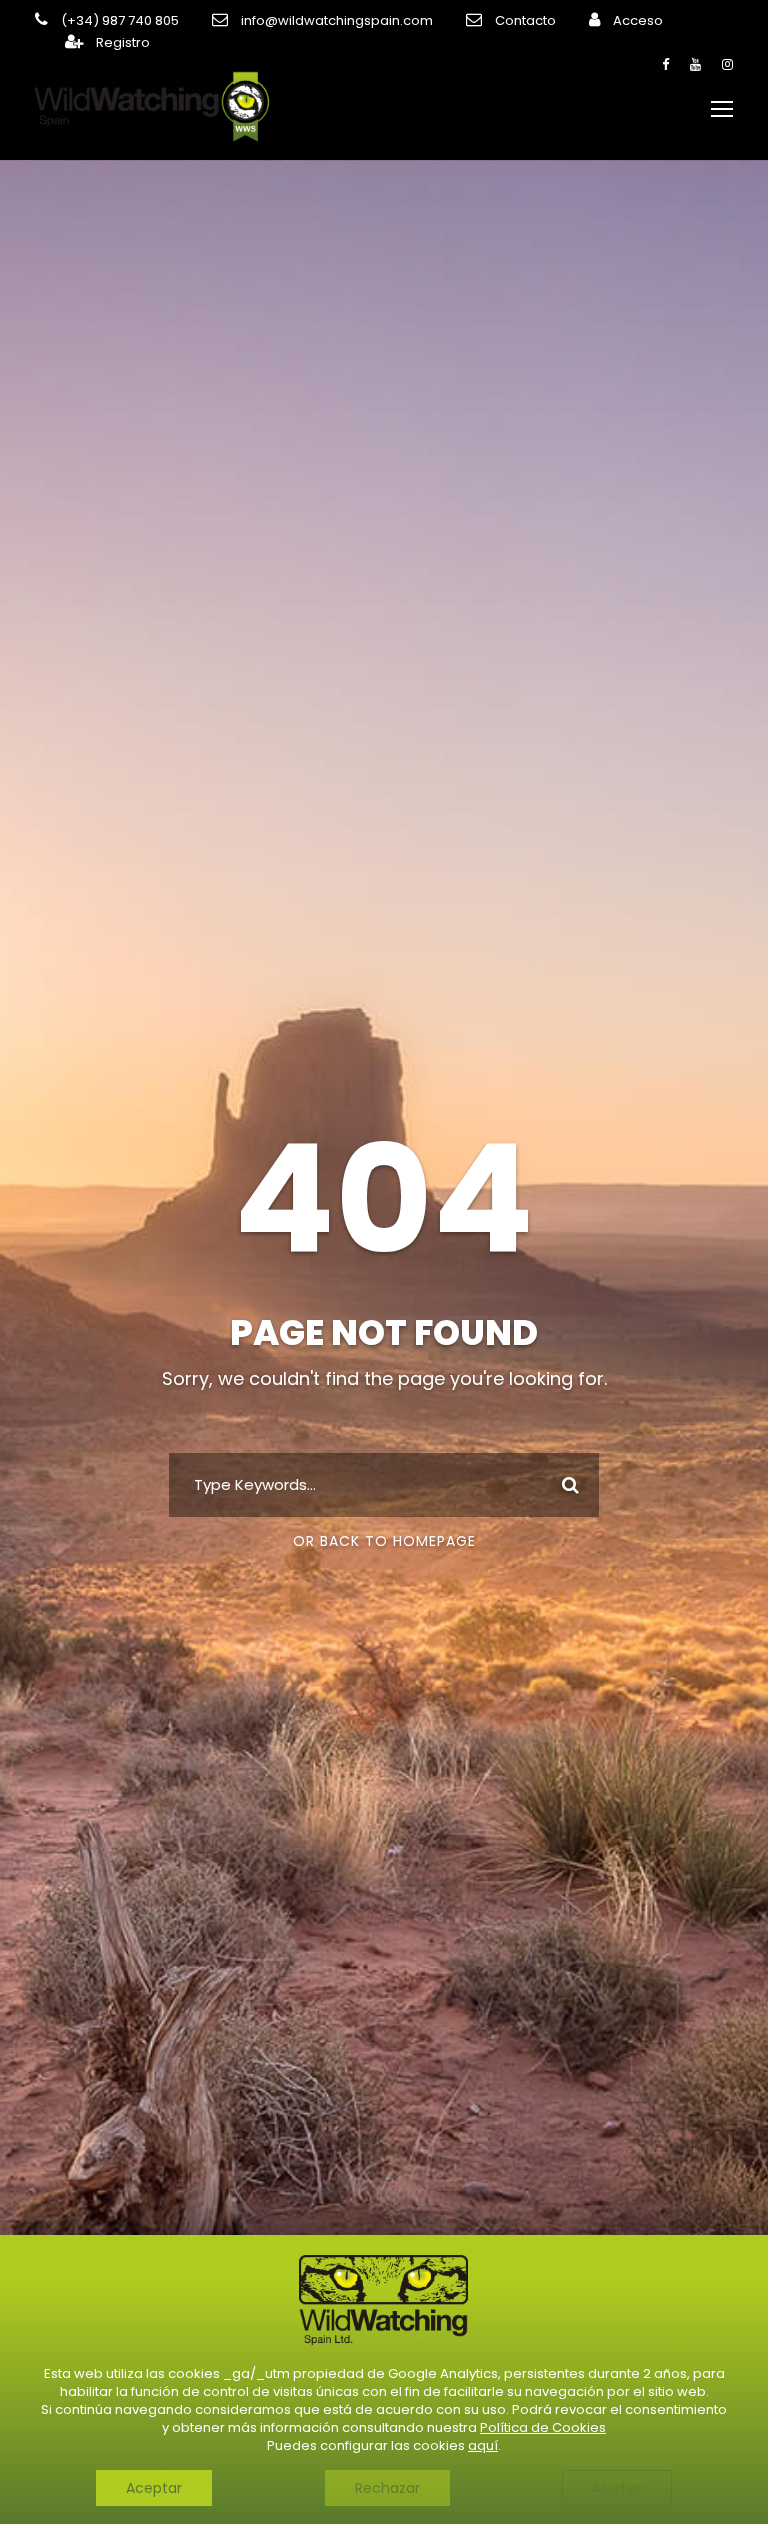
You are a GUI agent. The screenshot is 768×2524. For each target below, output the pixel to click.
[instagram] (727, 64)
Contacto (525, 20)
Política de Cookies (543, 2427)
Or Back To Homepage (384, 1541)
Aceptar (154, 2488)
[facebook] (665, 64)
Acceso (638, 20)
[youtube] (695, 64)
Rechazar (387, 2488)
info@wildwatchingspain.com (337, 20)
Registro (123, 42)
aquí (483, 2446)
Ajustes (617, 2488)
